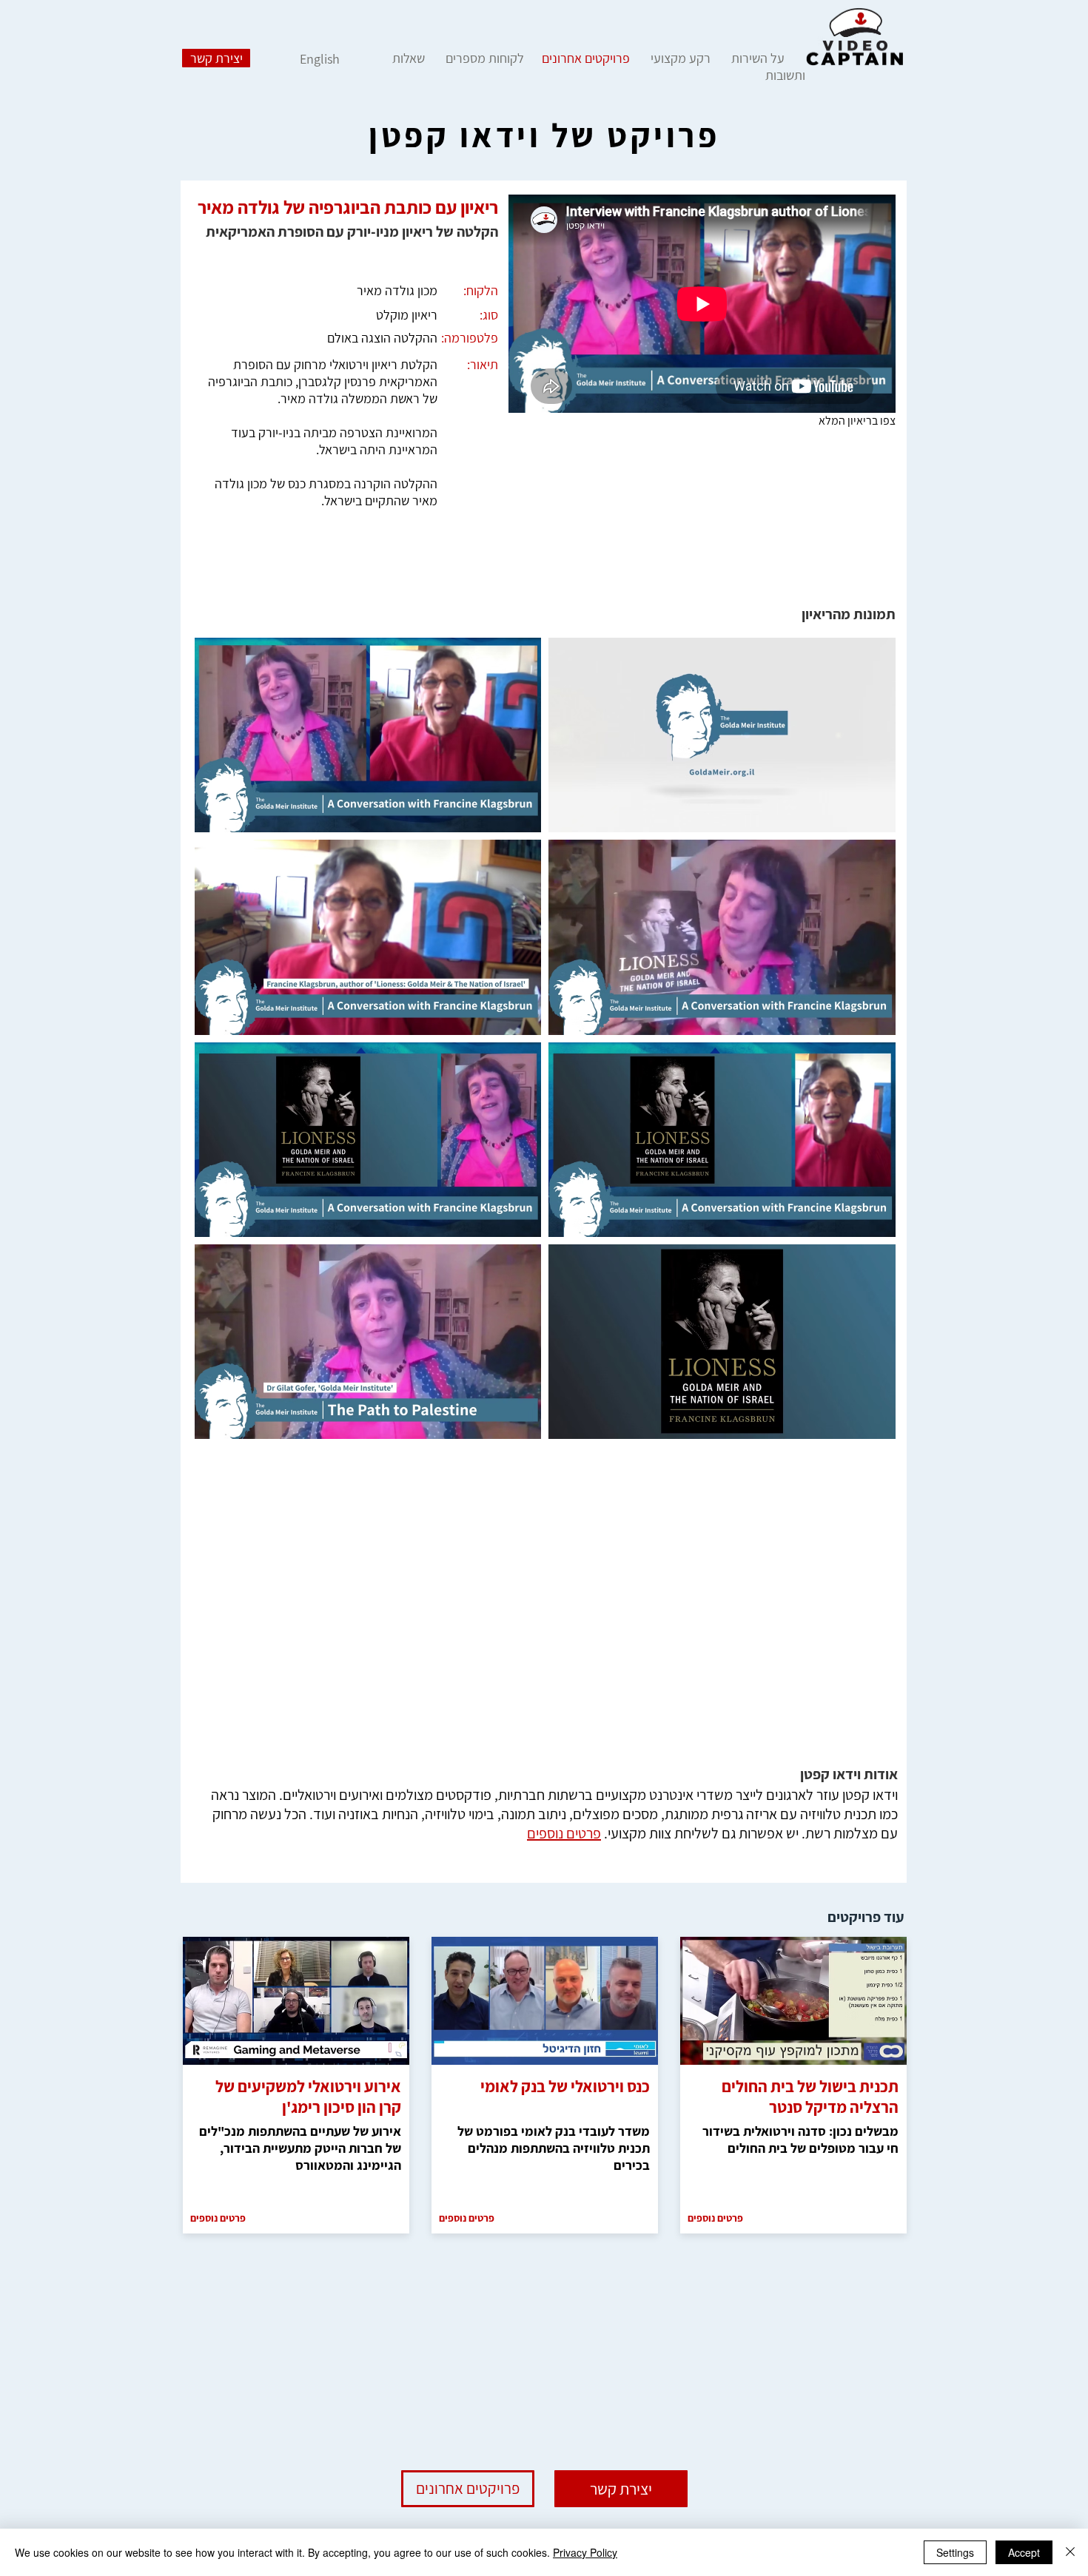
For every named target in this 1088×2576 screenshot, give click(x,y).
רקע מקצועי (681, 58)
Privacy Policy (585, 2552)
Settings (955, 2552)
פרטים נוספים (564, 1833)
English (320, 59)
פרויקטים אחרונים (586, 58)
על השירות (758, 58)
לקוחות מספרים (483, 58)
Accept (1024, 2552)
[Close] (1070, 2552)
